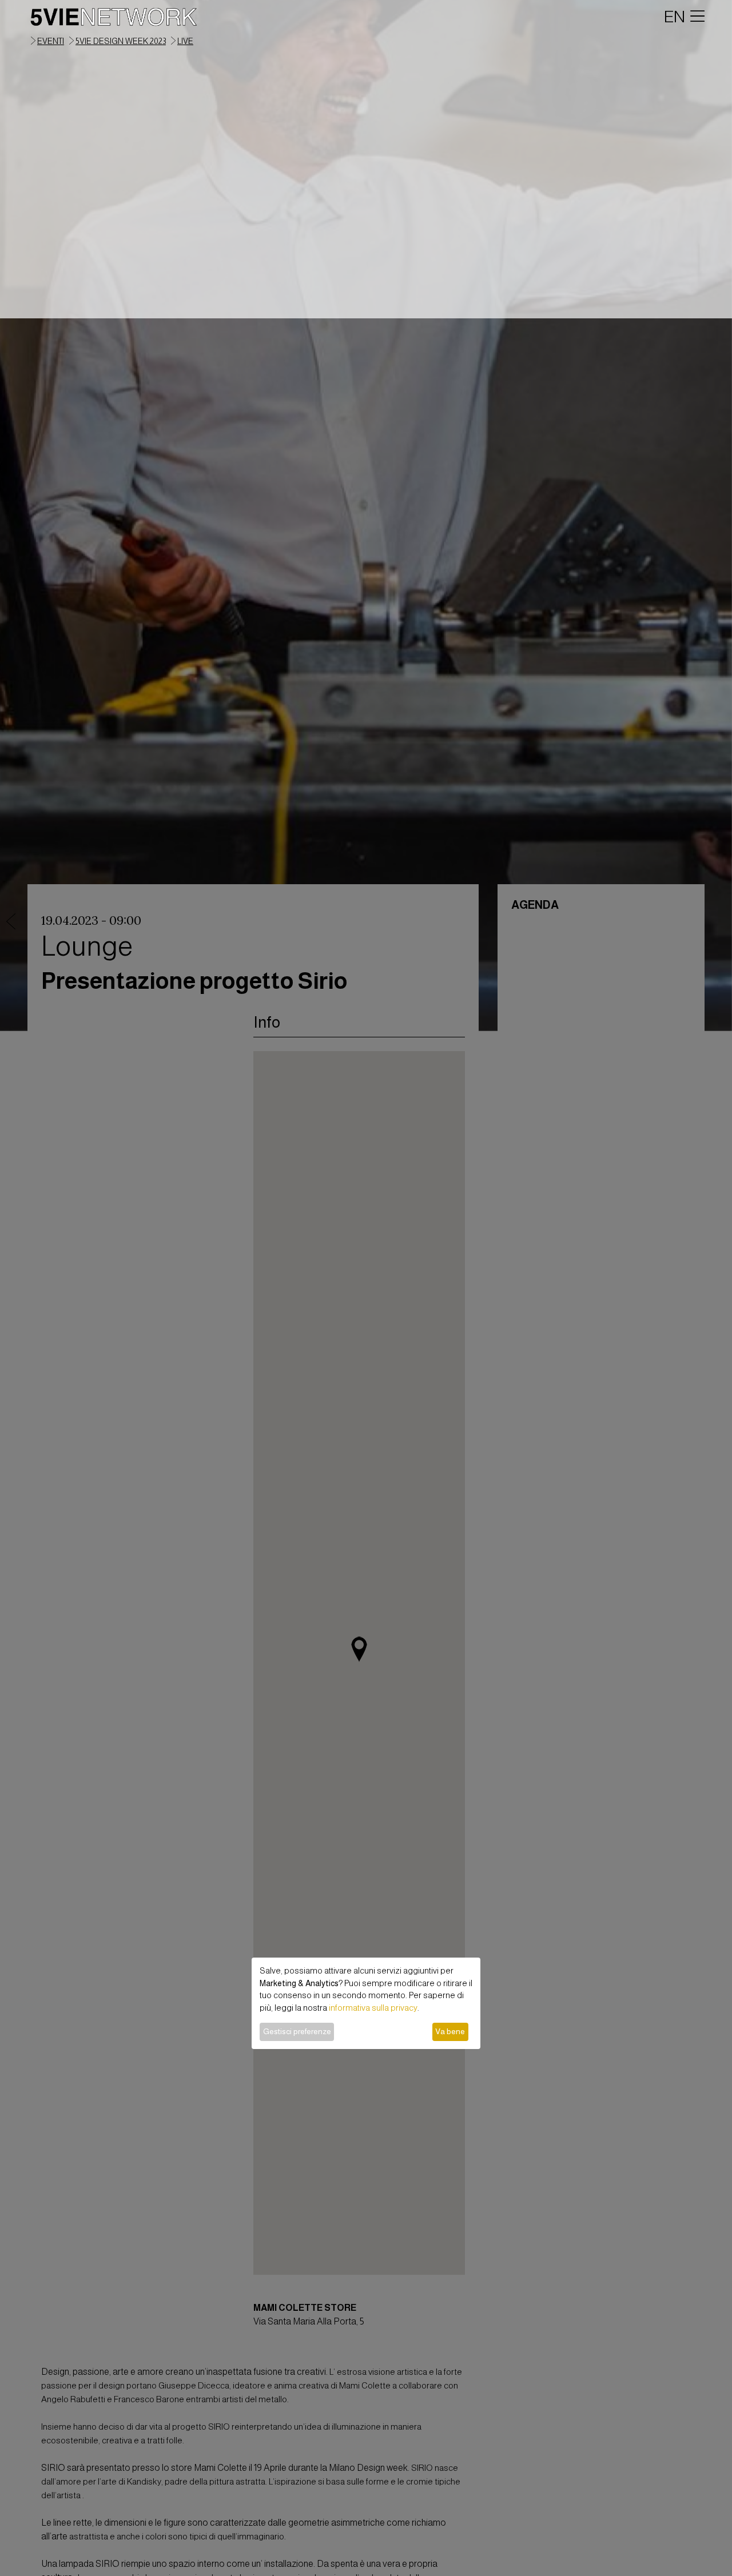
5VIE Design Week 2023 (121, 41)
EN (675, 17)
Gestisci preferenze (297, 2031)
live (185, 41)
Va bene (450, 2031)
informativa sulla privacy (373, 2008)
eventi (51, 41)
